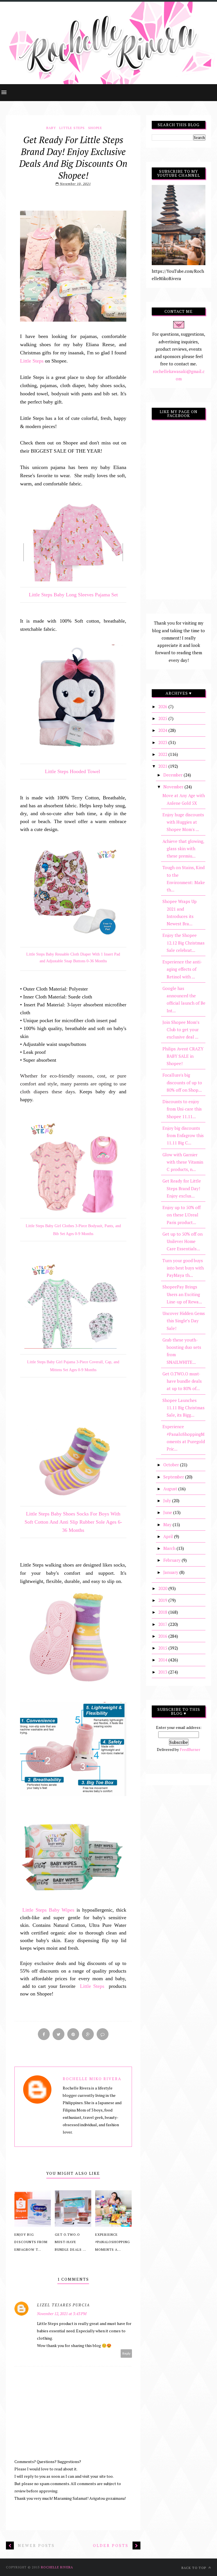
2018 (163, 1612)
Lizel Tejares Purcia (63, 2305)
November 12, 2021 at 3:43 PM (62, 2314)
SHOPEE (95, 128)
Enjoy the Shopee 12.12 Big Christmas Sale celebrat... (184, 943)
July (168, 1500)
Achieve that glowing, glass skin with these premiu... (183, 849)
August (171, 1489)
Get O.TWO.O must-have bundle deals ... (70, 2242)
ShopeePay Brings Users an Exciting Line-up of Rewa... (182, 1294)
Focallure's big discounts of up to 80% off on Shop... (182, 1082)
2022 (163, 754)
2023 (163, 742)
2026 (163, 706)
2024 (163, 730)
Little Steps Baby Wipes (48, 1910)
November (174, 787)
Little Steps (72, 128)
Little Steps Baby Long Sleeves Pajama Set (73, 595)
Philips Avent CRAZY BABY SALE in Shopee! (183, 1056)
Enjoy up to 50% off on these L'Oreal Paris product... (182, 1215)
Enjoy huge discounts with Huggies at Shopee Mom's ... (183, 822)
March (170, 1548)
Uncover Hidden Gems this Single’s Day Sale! (184, 1321)
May (168, 1524)
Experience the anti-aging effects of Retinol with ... (182, 969)
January (171, 1572)
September (174, 1477)
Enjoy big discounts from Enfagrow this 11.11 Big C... (183, 1136)
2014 (163, 1660)
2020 (163, 1588)
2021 (163, 766)
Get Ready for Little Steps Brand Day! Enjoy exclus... (182, 1188)
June (168, 1512)
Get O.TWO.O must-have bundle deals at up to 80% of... (182, 1381)
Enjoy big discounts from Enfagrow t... (31, 2242)
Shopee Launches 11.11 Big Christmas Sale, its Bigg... (184, 1408)
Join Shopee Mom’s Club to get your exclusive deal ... (181, 1030)
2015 (163, 1648)
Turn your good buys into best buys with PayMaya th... (183, 1268)
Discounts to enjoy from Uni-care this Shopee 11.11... (182, 1109)
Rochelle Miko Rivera (92, 2079)
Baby (51, 128)
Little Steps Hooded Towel (73, 771)
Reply (126, 2353)
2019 (163, 1600)
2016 (163, 1636)
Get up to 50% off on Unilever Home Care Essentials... (183, 1241)
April (169, 1536)
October (172, 1465)
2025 (163, 718)
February (172, 1560)
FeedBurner (190, 1749)
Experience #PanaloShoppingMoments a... (113, 2242)
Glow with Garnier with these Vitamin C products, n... (183, 1162)
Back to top (194, 2568)
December (173, 775)
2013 (163, 1672)
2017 (163, 1624)
